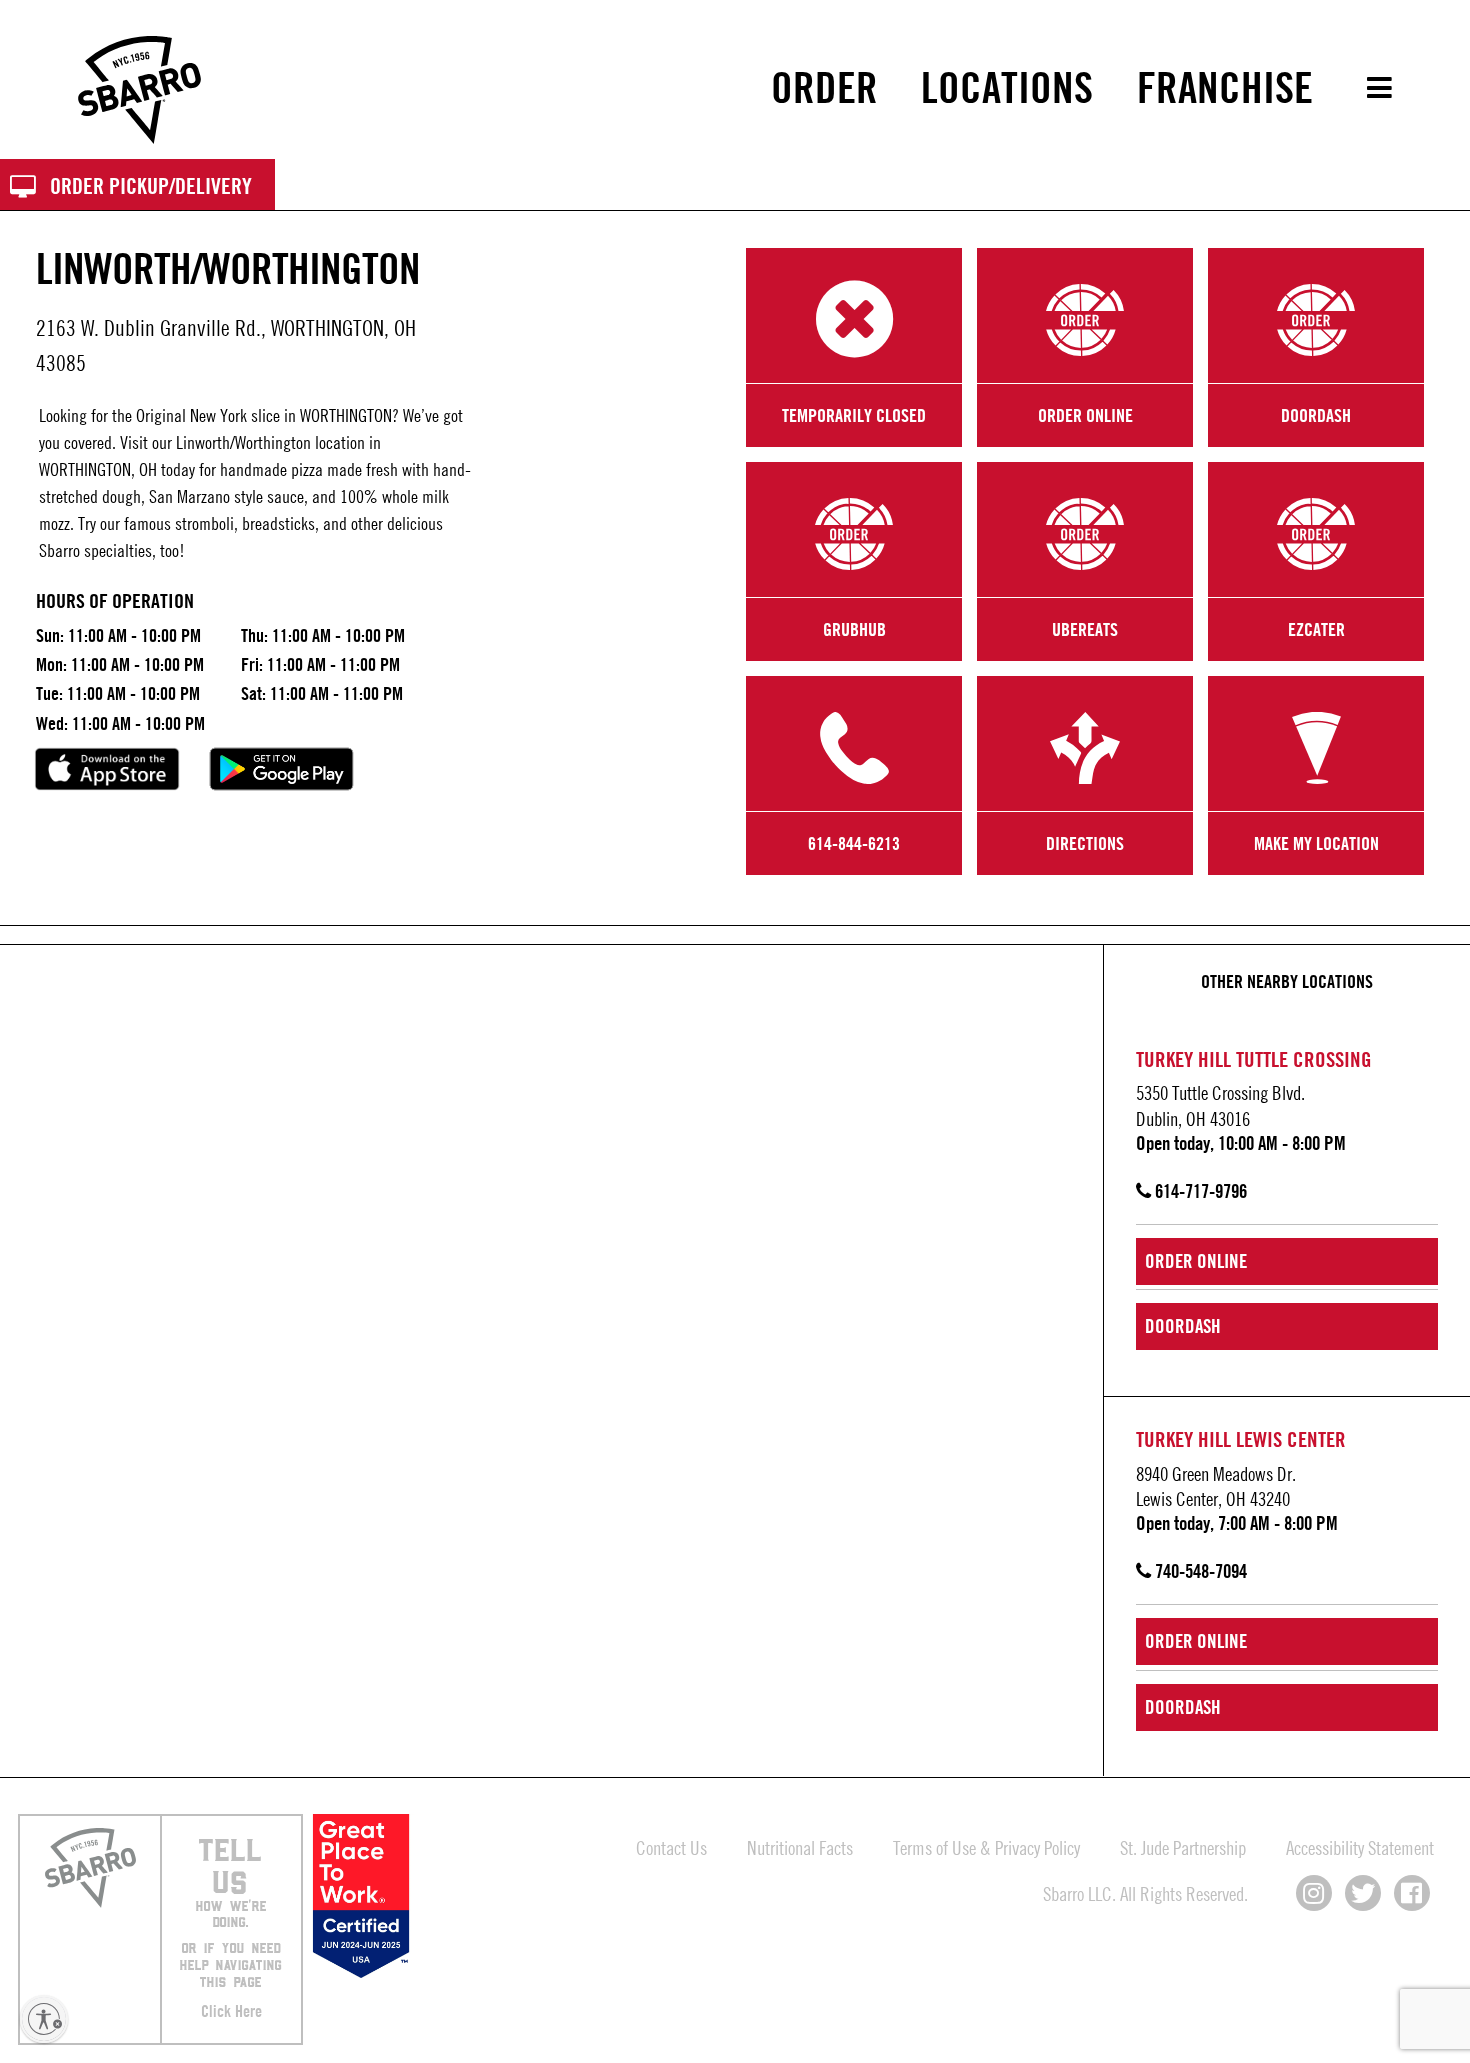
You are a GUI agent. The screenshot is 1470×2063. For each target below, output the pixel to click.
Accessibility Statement (1360, 1847)
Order (824, 87)
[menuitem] (825, 88)
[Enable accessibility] (44, 2019)
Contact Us (671, 1847)
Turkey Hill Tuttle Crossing (1254, 1059)
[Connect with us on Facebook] (1412, 1893)
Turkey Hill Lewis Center (1241, 1439)
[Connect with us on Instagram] (1314, 1893)
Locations (1007, 87)
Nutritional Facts (800, 1847)
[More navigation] (1365, 88)
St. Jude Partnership (1183, 1847)
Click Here (231, 2011)
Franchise (1225, 87)
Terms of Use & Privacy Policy (986, 1847)
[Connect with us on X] (1363, 1893)
